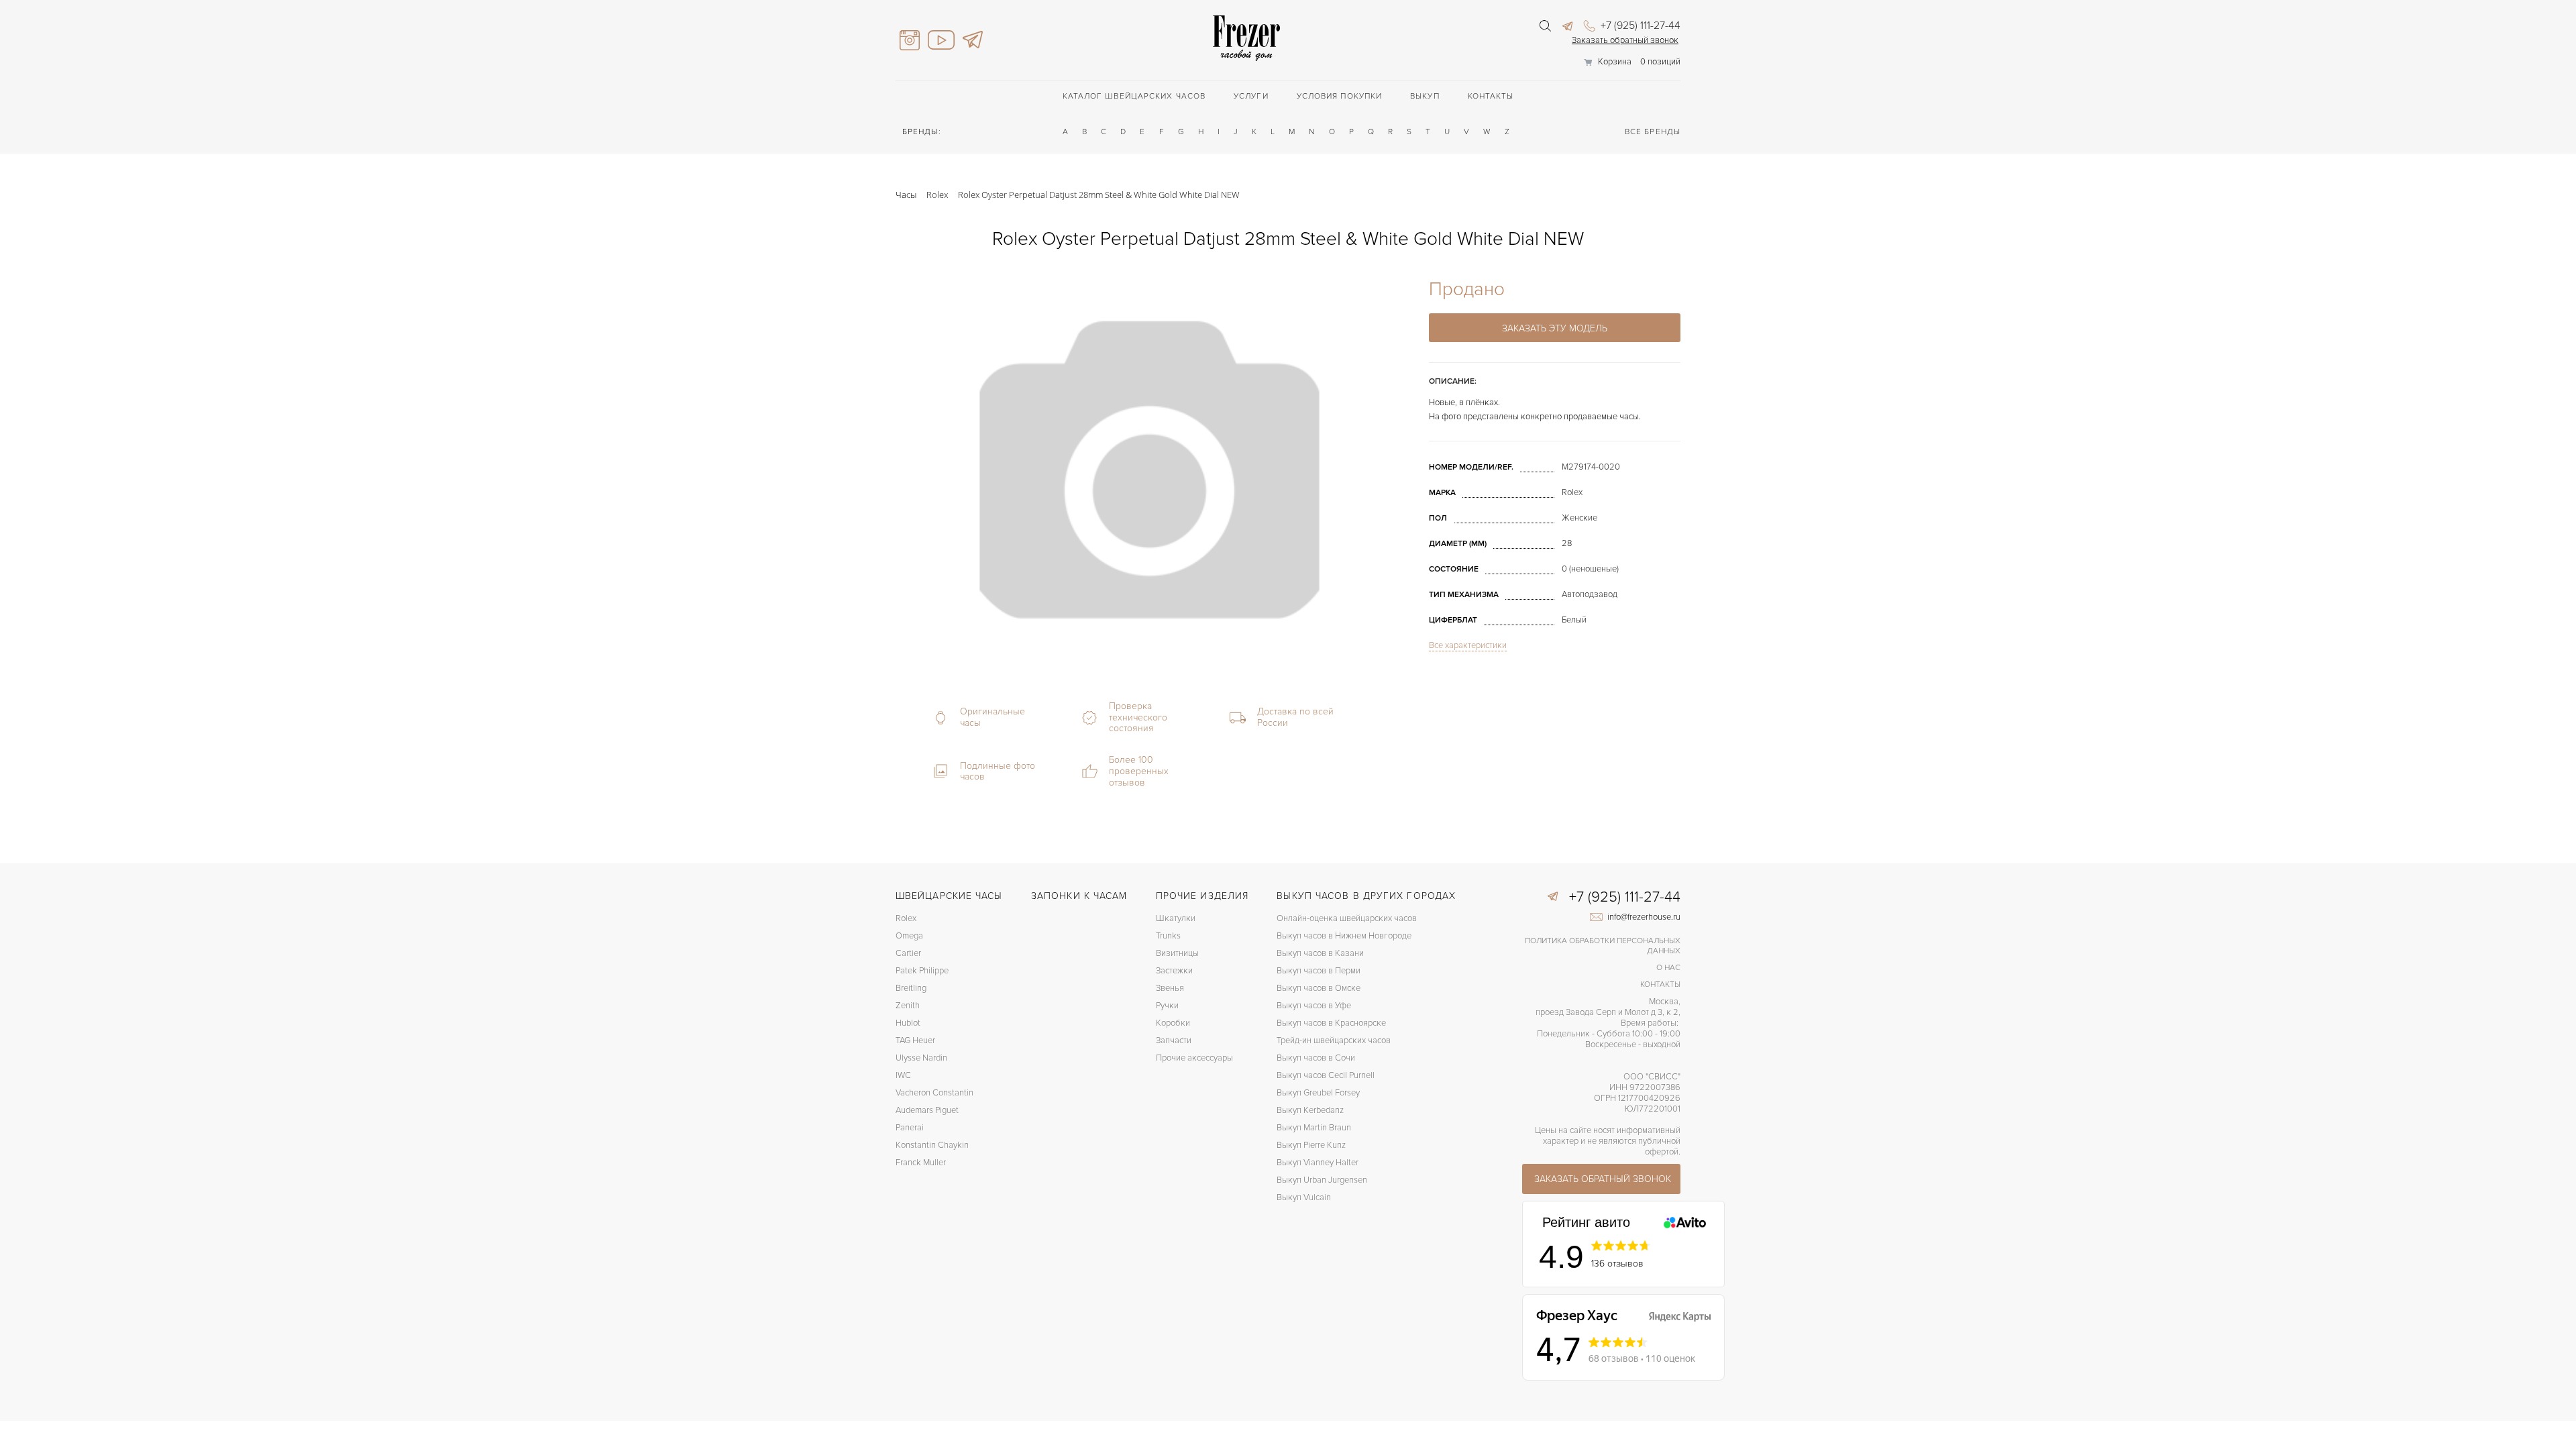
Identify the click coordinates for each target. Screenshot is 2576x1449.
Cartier (908, 953)
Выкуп (1425, 96)
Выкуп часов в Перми (1319, 971)
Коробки (1173, 1023)
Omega (909, 936)
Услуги (1251, 96)
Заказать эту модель (1555, 328)
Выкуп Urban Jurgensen (1322, 1180)
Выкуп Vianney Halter (1318, 1163)
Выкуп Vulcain (1304, 1197)
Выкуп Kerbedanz (1310, 1110)
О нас (1668, 968)
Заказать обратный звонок (1625, 40)
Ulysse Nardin (921, 1058)
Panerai (910, 1128)
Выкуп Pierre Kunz (1311, 1145)
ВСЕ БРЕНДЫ (1653, 132)
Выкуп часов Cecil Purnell (1326, 1075)
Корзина (1615, 62)
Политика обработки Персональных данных (1603, 946)
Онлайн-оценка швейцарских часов (1347, 918)
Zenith (908, 1006)
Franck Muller (921, 1163)
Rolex (906, 918)
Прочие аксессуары (1194, 1058)
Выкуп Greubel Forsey (1318, 1093)
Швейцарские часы (949, 896)
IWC (903, 1075)
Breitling (911, 988)
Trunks (1168, 936)
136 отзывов (1617, 1264)
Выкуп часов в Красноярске (1331, 1023)
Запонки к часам (1079, 896)
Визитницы (1177, 953)
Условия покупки (1340, 96)
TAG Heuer (915, 1040)
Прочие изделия (1202, 896)
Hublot (908, 1023)
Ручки (1167, 1006)
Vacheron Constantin (934, 1093)
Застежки (1174, 971)
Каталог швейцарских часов (1134, 96)
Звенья (1170, 988)
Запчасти (1174, 1040)
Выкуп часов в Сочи (1316, 1058)
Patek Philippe (922, 971)
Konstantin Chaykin (932, 1145)
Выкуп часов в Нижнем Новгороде (1344, 936)
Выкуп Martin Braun (1314, 1128)
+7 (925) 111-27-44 (1639, 25)
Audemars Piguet (927, 1110)
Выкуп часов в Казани (1320, 953)
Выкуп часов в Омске (1319, 988)
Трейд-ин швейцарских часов (1334, 1040)
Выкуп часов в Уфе (1314, 1006)
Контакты (1491, 96)
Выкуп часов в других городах (1366, 896)
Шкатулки (1176, 918)
